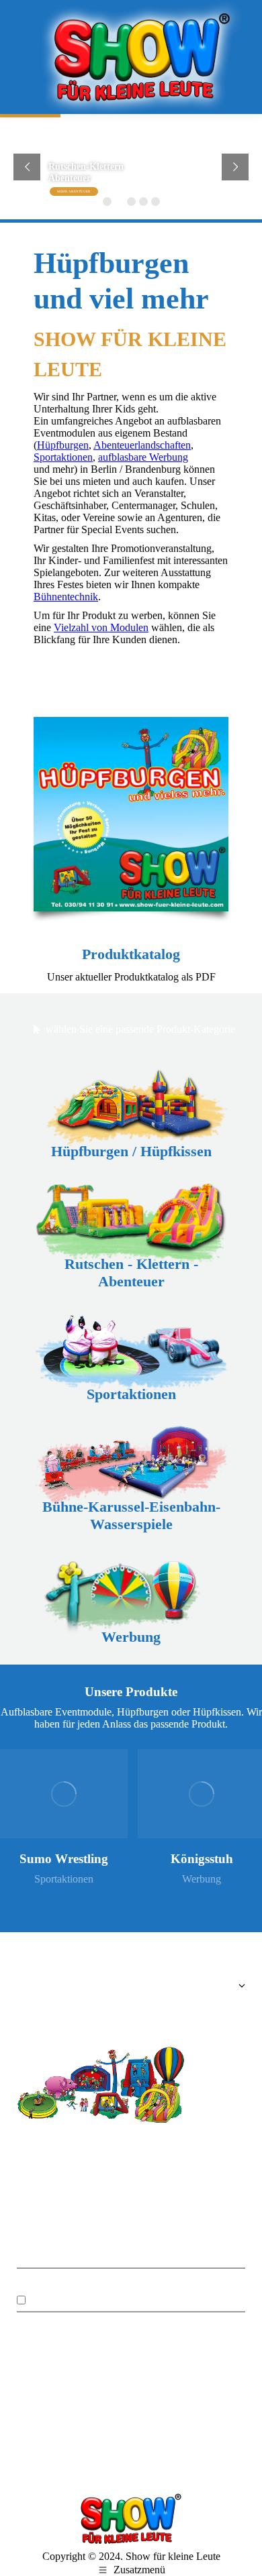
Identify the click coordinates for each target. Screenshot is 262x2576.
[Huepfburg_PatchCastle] (131, 2444)
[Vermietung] (131, 1989)
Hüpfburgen (63, 445)
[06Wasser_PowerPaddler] (222, 2398)
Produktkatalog (131, 954)
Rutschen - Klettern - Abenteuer (131, 1273)
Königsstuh (202, 1859)
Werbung (202, 1879)
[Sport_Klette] (40, 2444)
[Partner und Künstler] (131, 2013)
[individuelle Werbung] (131, 2006)
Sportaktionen (63, 457)
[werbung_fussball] (177, 2398)
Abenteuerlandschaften (142, 445)
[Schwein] (40, 2398)
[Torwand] (177, 2444)
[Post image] (64, 1794)
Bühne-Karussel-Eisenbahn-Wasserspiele (131, 1515)
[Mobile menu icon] (28, 57)
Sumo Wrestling (64, 1859)
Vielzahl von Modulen (101, 627)
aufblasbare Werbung (143, 457)
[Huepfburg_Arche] (131, 2398)
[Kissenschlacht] (85, 2444)
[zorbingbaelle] (85, 2398)
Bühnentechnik (66, 597)
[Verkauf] (131, 1999)
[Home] (131, 1979)
